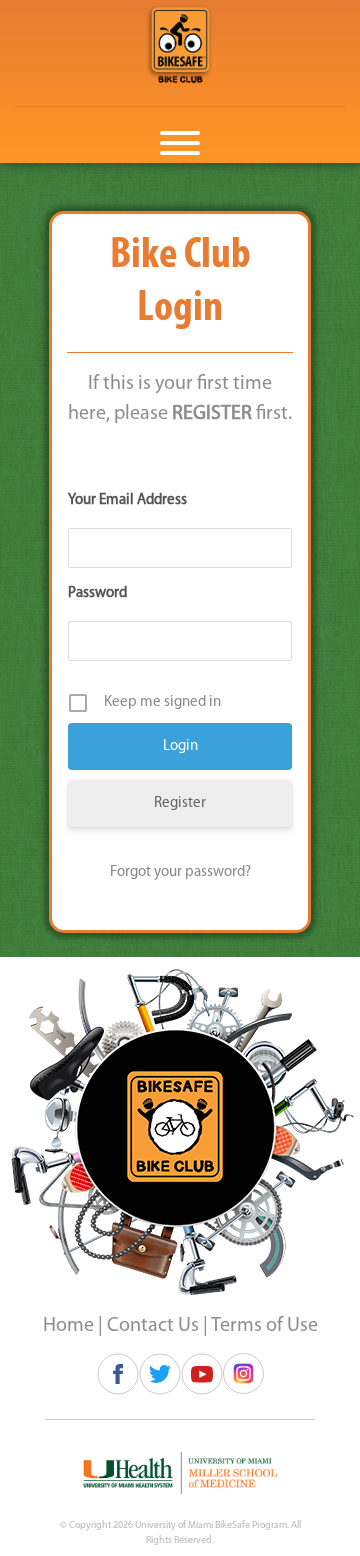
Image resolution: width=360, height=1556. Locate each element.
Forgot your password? (180, 872)
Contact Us (153, 1326)
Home (68, 1326)
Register (180, 803)
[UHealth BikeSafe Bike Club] (180, 45)
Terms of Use (264, 1326)
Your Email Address (127, 500)
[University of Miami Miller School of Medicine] (180, 1473)
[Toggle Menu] (180, 143)
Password (97, 593)
